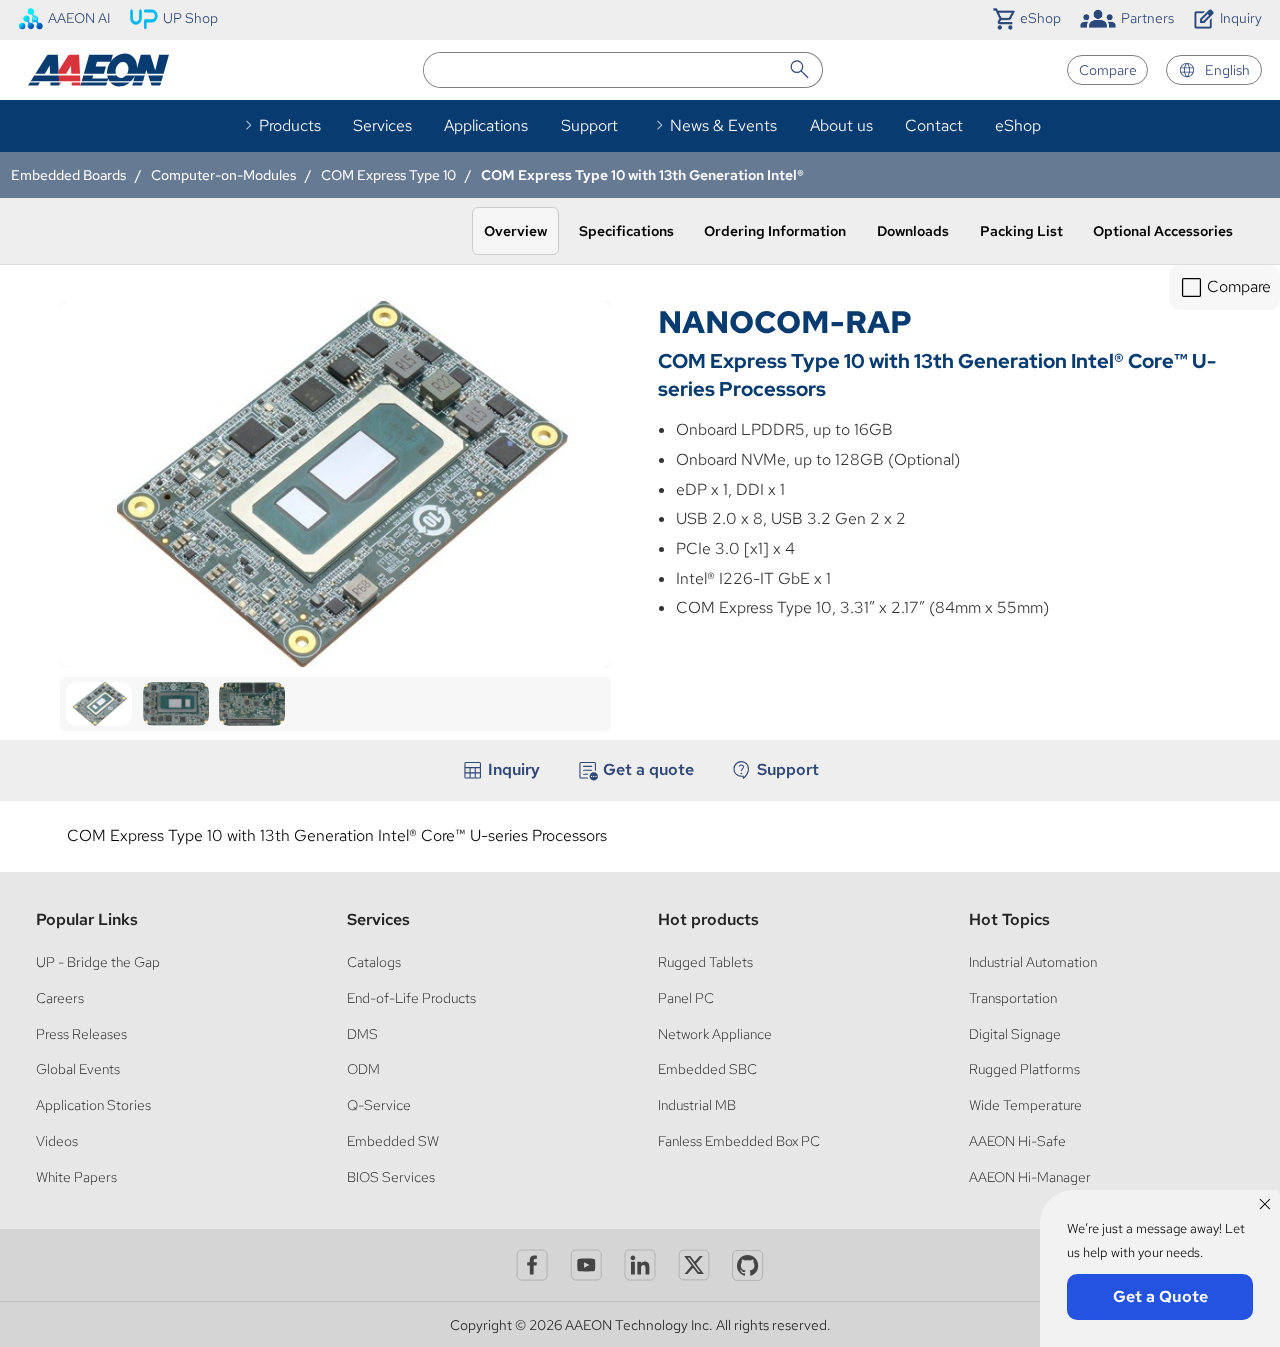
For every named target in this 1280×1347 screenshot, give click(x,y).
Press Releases (81, 1033)
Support (589, 125)
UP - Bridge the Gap (98, 961)
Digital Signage (1015, 1033)
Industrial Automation (1033, 961)
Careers (60, 997)
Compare (1108, 69)
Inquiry (514, 769)
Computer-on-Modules (223, 174)
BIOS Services (391, 1176)
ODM (363, 1068)
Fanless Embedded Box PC (739, 1140)
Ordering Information (775, 230)
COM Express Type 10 (388, 174)
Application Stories (93, 1104)
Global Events (78, 1068)
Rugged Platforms (1024, 1068)
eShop (1018, 125)
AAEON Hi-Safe (1017, 1140)
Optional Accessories (1163, 230)
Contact (934, 125)
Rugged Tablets (705, 961)
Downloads (913, 230)
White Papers (76, 1176)
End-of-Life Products (411, 997)
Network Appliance (715, 1033)
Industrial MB (697, 1104)
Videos (57, 1140)
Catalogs (374, 961)
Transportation (1013, 997)
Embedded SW (393, 1140)
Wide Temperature (1025, 1104)
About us (841, 125)
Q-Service (379, 1104)
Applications (486, 125)
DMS (362, 1033)
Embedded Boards (68, 174)
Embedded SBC (707, 1068)
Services (382, 125)
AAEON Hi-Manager (1030, 1176)
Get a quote (648, 769)
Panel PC (686, 997)
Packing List (1021, 230)
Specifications (626, 230)
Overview (515, 230)
